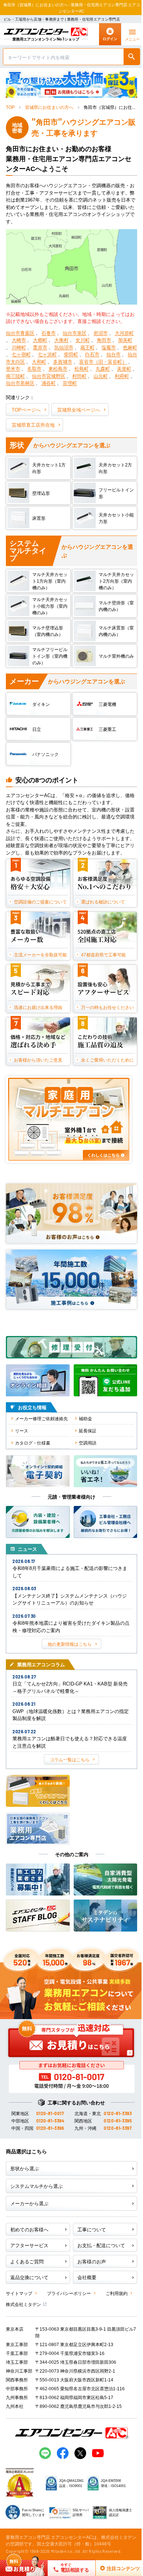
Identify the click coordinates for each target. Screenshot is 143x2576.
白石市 (92, 354)
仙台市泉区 (75, 333)
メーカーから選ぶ (29, 2203)
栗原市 (40, 347)
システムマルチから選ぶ (36, 2186)
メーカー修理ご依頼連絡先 (41, 1418)
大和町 (39, 361)
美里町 (124, 368)
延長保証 (88, 1430)
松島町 (82, 368)
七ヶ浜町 (47, 354)
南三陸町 (15, 376)
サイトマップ (19, 2293)
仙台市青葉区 (20, 333)
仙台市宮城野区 (49, 376)
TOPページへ (26, 410)
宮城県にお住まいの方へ (49, 107)
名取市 (34, 368)
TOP (10, 107)
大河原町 (124, 333)
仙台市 (113, 354)
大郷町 (40, 340)
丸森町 (103, 368)
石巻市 (49, 333)
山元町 (101, 376)
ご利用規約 (117, 2293)
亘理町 (70, 383)
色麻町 (130, 347)
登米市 (13, 368)
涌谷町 (49, 383)
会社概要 (87, 2277)
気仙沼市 (64, 347)
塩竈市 (109, 347)
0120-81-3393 (118, 2113)
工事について (92, 2229)
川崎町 (19, 347)
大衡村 (61, 340)
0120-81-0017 (50, 2113)
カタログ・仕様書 (33, 1442)
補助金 (85, 1418)
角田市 (104, 340)
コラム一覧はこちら (70, 1759)
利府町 (122, 376)
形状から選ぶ (25, 2168)
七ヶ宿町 (21, 354)
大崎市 (19, 340)
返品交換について (29, 2277)
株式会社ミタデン (23, 2304)
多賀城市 (63, 361)
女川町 (83, 340)
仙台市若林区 (20, 383)
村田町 (79, 376)
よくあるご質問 (27, 2261)
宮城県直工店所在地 (33, 425)
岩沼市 (101, 333)
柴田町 (71, 354)
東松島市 (58, 368)
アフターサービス (29, 2245)
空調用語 (88, 1442)
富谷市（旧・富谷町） (103, 361)
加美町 (125, 340)
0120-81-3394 (50, 2121)
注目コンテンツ (115, 2568)
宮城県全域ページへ (79, 410)
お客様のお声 (92, 2261)
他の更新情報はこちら (70, 1644)
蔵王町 (87, 347)
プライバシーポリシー (69, 2293)
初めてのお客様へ (29, 2229)
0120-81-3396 (50, 2128)
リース (22, 1430)
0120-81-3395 (118, 2121)
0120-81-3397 (118, 2128)
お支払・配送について (101, 2245)
